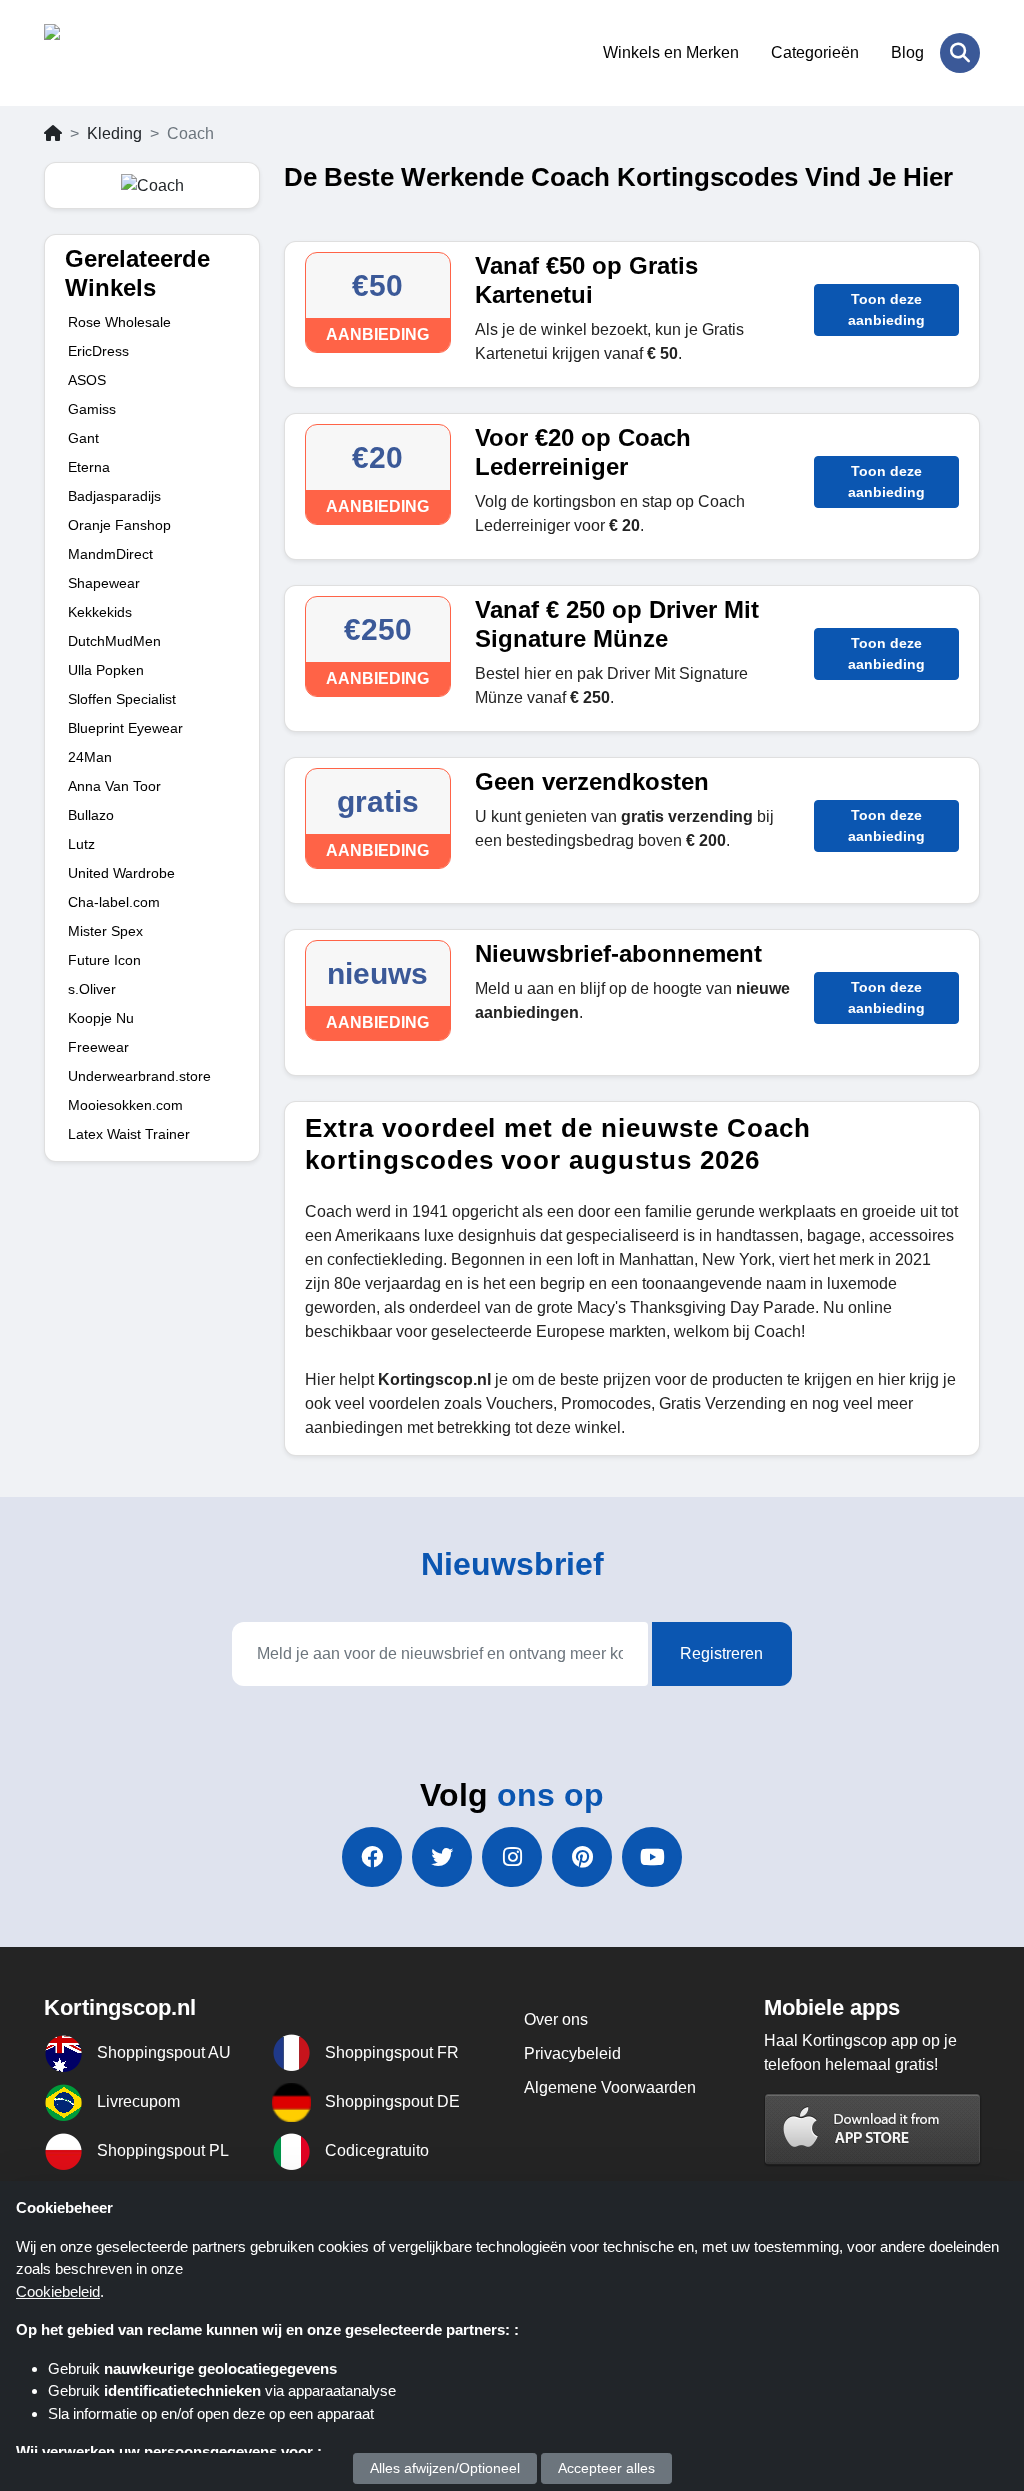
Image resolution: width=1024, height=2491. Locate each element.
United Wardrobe (121, 873)
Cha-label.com (114, 902)
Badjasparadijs (114, 496)
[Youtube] (652, 1857)
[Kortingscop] (141, 53)
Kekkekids (100, 612)
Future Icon (104, 960)
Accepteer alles (606, 2468)
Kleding (114, 133)
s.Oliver (92, 989)
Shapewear (104, 583)
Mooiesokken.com (125, 1105)
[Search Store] (960, 53)
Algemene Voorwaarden (610, 2087)
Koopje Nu (101, 1018)
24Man (90, 757)
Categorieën (815, 52)
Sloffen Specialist (122, 699)
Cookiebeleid (58, 2291)
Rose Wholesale (119, 322)
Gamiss (92, 409)
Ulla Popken (106, 670)
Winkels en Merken (671, 52)
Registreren (721, 1653)
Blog (907, 52)
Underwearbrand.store (139, 1076)
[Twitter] (442, 1857)
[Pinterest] (582, 1857)
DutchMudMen (114, 641)
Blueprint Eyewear (125, 728)
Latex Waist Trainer (129, 1134)
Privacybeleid (572, 2053)
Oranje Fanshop (119, 525)
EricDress (98, 351)
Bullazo (91, 815)
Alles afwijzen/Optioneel (445, 2468)
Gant (83, 438)
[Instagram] (512, 1857)
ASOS (87, 380)
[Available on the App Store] (873, 2129)
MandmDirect (110, 554)
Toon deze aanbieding (886, 309)
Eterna (89, 467)
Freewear (98, 1047)
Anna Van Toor (114, 786)
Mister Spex (105, 931)
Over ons (556, 2019)
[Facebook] (372, 1857)
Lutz (81, 844)
